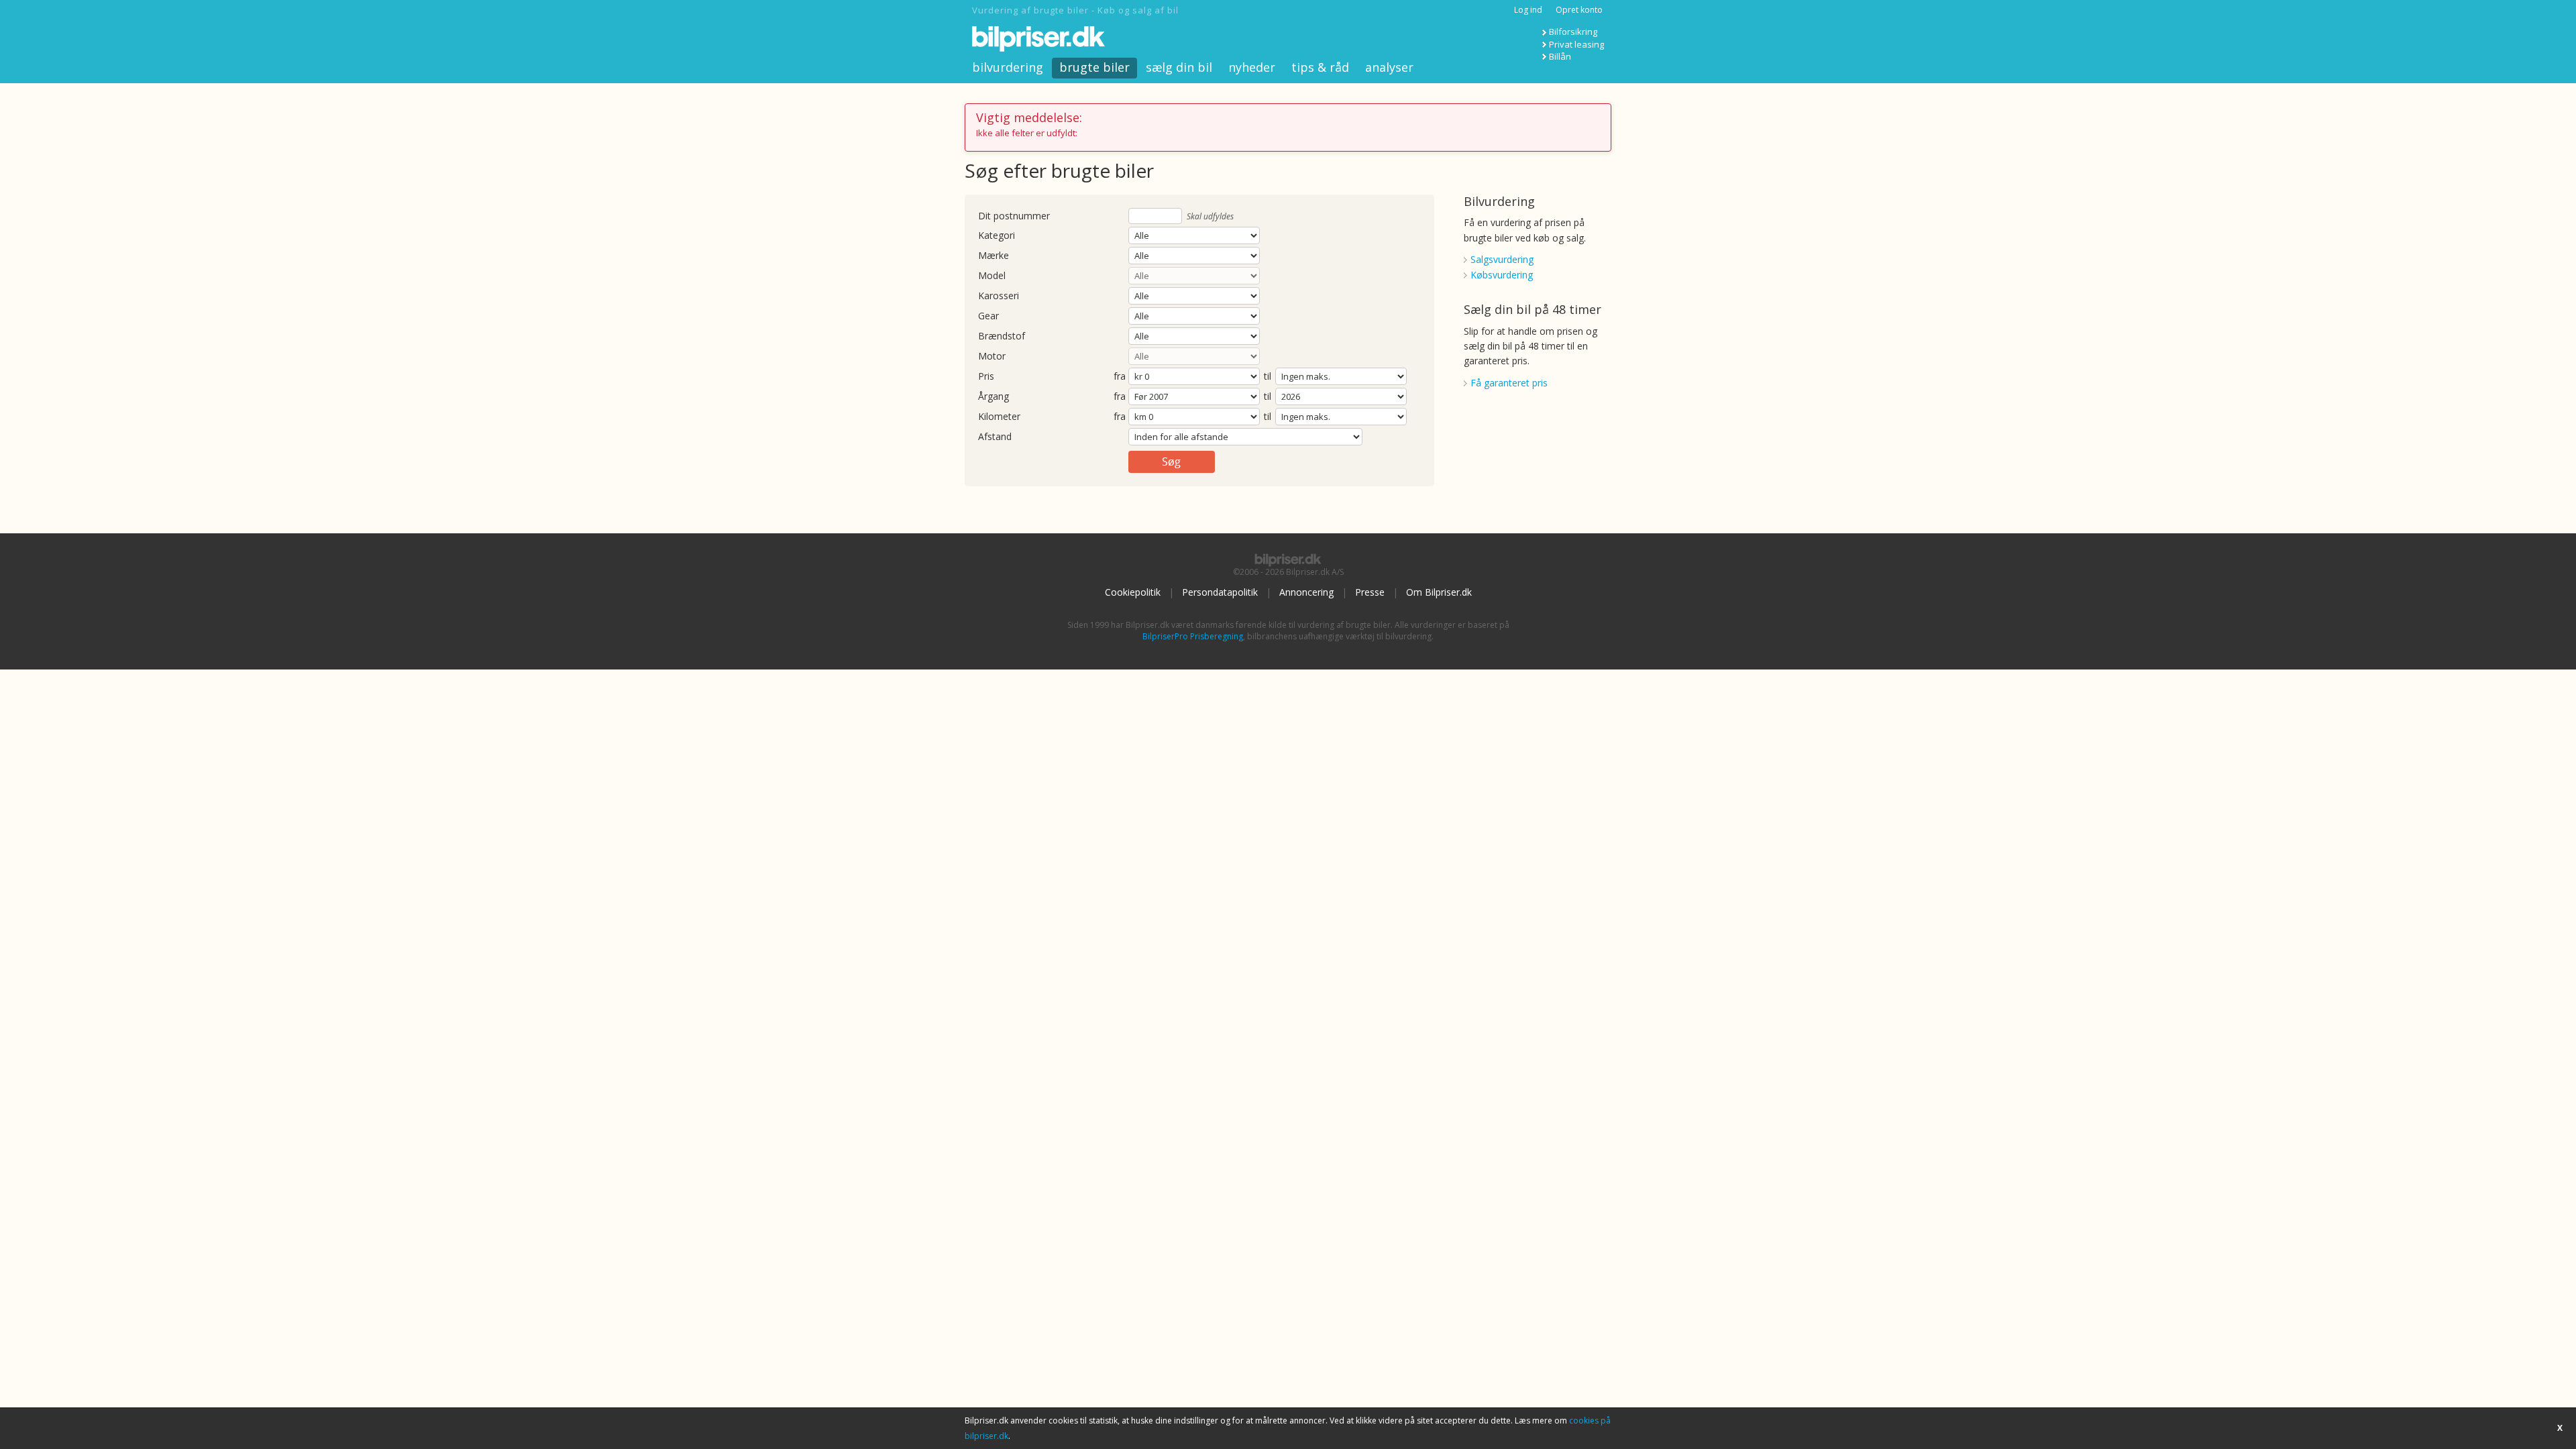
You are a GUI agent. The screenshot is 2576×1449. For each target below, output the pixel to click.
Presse (1370, 592)
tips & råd (1320, 67)
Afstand (995, 437)
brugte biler (1094, 67)
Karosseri (999, 296)
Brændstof (1002, 336)
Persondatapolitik (1220, 592)
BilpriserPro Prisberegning (1193, 636)
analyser (1389, 67)
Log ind (1528, 10)
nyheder (1252, 67)
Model (992, 276)
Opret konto (1579, 10)
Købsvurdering (1502, 275)
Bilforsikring (1573, 32)
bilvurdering (1008, 67)
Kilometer (999, 417)
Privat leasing (1576, 44)
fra (1120, 377)
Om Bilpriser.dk (1439, 592)
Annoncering (1306, 592)
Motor (992, 357)
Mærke (994, 256)
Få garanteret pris (1509, 383)
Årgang (994, 397)
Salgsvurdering (1502, 259)
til (1268, 376)
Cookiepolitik (1133, 592)
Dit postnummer (1014, 216)
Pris (986, 377)
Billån (1560, 56)
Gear (988, 316)
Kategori (997, 236)
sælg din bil (1179, 67)
